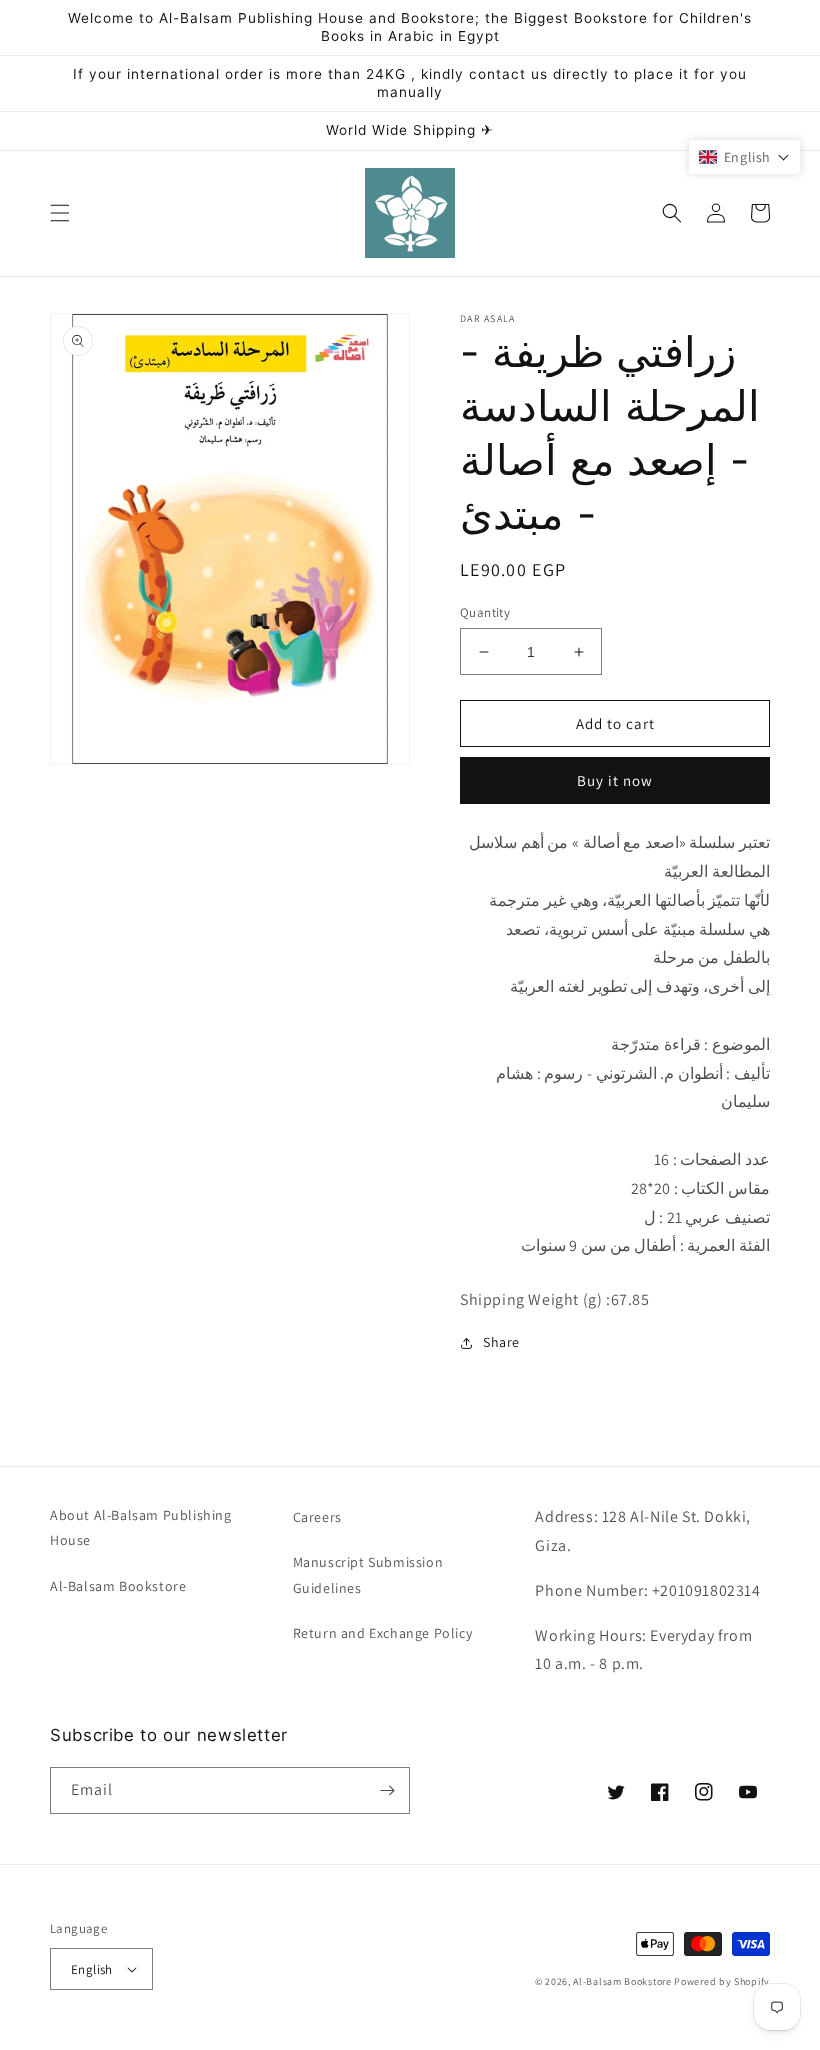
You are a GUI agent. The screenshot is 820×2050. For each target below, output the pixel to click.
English (92, 1969)
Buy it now (615, 780)
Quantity (485, 612)
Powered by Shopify (722, 1981)
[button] (60, 213)
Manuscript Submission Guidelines (368, 1574)
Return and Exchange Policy (383, 1633)
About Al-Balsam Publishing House (141, 1527)
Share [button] (501, 1342)
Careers (317, 1517)
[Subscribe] (387, 1790)
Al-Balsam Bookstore (118, 1586)
